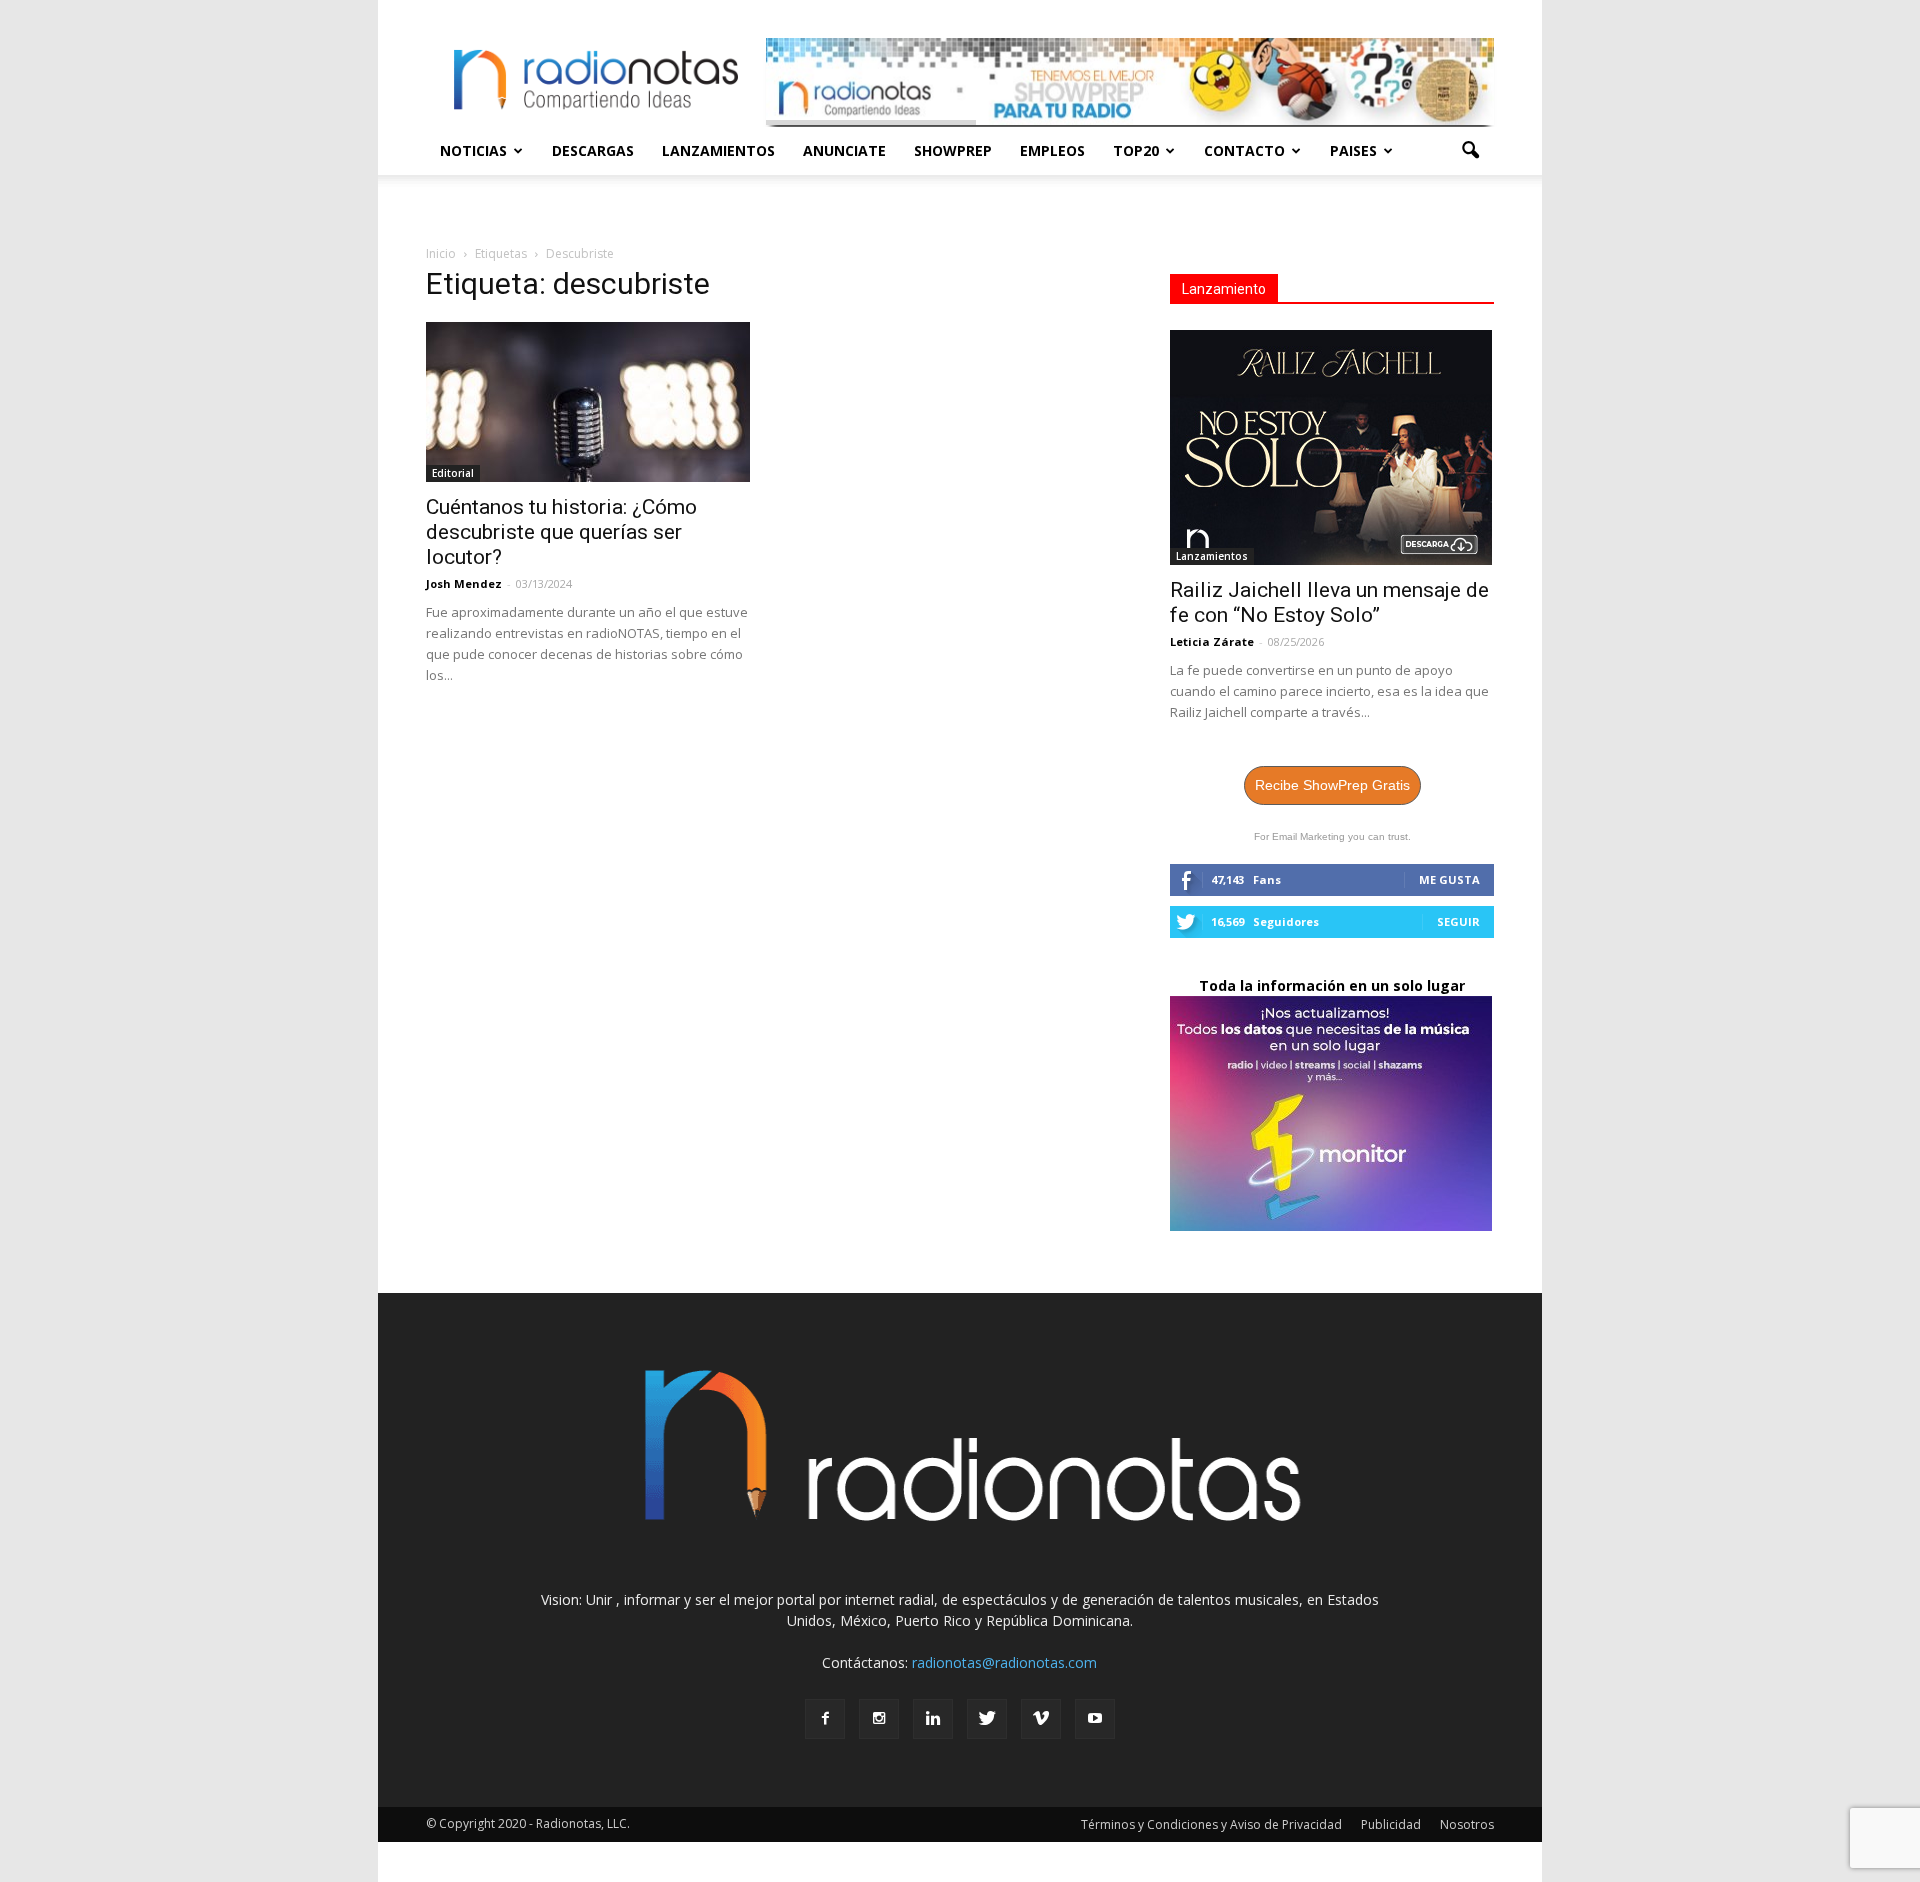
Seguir (1458, 921)
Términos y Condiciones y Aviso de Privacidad (1211, 1824)
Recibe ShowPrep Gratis (1332, 785)
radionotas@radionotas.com (1004, 1662)
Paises (1353, 150)
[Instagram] (879, 1719)
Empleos (1052, 150)
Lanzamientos (718, 150)
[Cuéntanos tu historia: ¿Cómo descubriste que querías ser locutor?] (588, 402)
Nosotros (1467, 1824)
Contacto (1244, 150)
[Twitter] (987, 1719)
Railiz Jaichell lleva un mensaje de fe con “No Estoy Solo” (1329, 602)
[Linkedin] (933, 1719)
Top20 (1136, 150)
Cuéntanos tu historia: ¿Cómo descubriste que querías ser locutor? (561, 532)
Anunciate (844, 150)
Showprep (953, 150)
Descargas (593, 150)
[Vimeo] (1041, 1719)
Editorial (453, 473)
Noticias (473, 150)
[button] (1470, 151)
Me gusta (1449, 879)
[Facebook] (825, 1719)
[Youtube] (1095, 1719)
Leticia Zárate (1212, 641)
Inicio (441, 253)
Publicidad (1391, 1824)
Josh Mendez (464, 583)
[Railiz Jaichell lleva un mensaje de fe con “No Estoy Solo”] (1332, 447)
